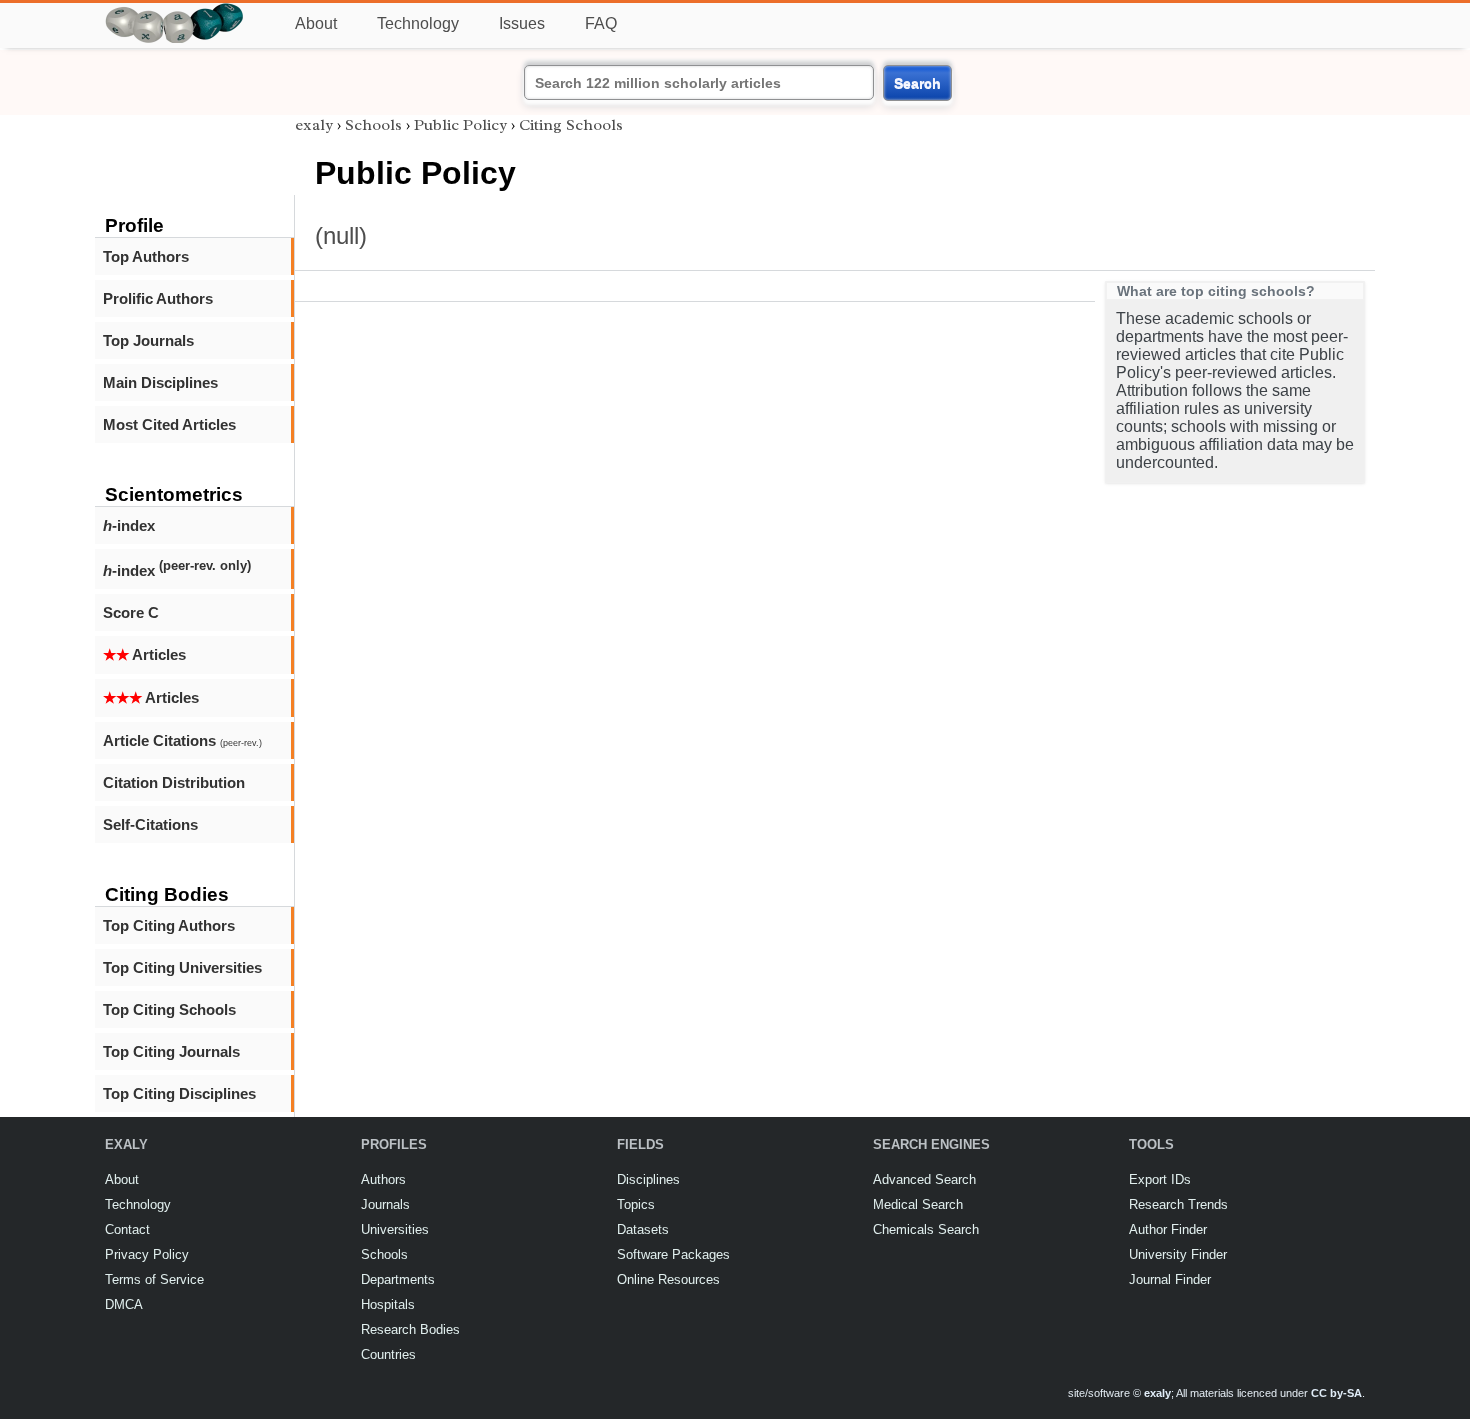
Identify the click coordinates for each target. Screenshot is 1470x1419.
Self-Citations (150, 824)
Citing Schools (571, 125)
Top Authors (146, 256)
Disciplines (648, 1179)
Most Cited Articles (169, 424)
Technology (418, 23)
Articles (144, 654)
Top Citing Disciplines (179, 1093)
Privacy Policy (147, 1254)
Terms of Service (154, 1279)
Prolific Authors (158, 298)
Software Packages (673, 1254)
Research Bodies (410, 1329)
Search (917, 83)
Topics (636, 1204)
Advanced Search (924, 1179)
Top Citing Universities (182, 967)
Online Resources (668, 1279)
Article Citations (182, 740)
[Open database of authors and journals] (175, 11)
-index (129, 525)
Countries (388, 1354)
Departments (398, 1279)
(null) (341, 235)
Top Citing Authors (169, 925)
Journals (385, 1204)
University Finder (1178, 1254)
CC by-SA (1336, 1393)
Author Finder (1168, 1229)
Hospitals (388, 1304)
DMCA (124, 1304)
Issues (522, 23)
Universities (395, 1229)
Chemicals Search (926, 1229)
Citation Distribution (174, 782)
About (316, 23)
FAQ (601, 23)
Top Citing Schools (169, 1009)
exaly (314, 125)
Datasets (643, 1229)
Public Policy (460, 125)
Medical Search (918, 1204)
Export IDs (1160, 1179)
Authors (383, 1179)
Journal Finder (1170, 1279)
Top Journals (148, 340)
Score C (131, 612)
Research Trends (1178, 1204)
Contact (127, 1229)
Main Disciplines (160, 382)
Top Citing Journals (171, 1051)
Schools (373, 125)
